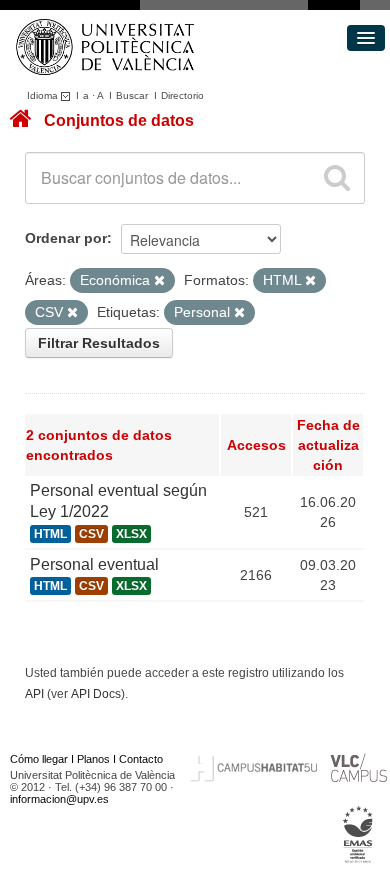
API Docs (96, 694)
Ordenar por (66, 238)
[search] (337, 178)
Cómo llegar (39, 759)
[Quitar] (159, 281)
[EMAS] (358, 835)
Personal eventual (94, 564)
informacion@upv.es (59, 799)
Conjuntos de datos (119, 120)
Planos (93, 759)
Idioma (44, 95)
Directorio (182, 95)
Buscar (132, 95)
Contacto (141, 759)
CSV (91, 534)
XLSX (131, 534)
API (34, 694)
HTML (50, 534)
